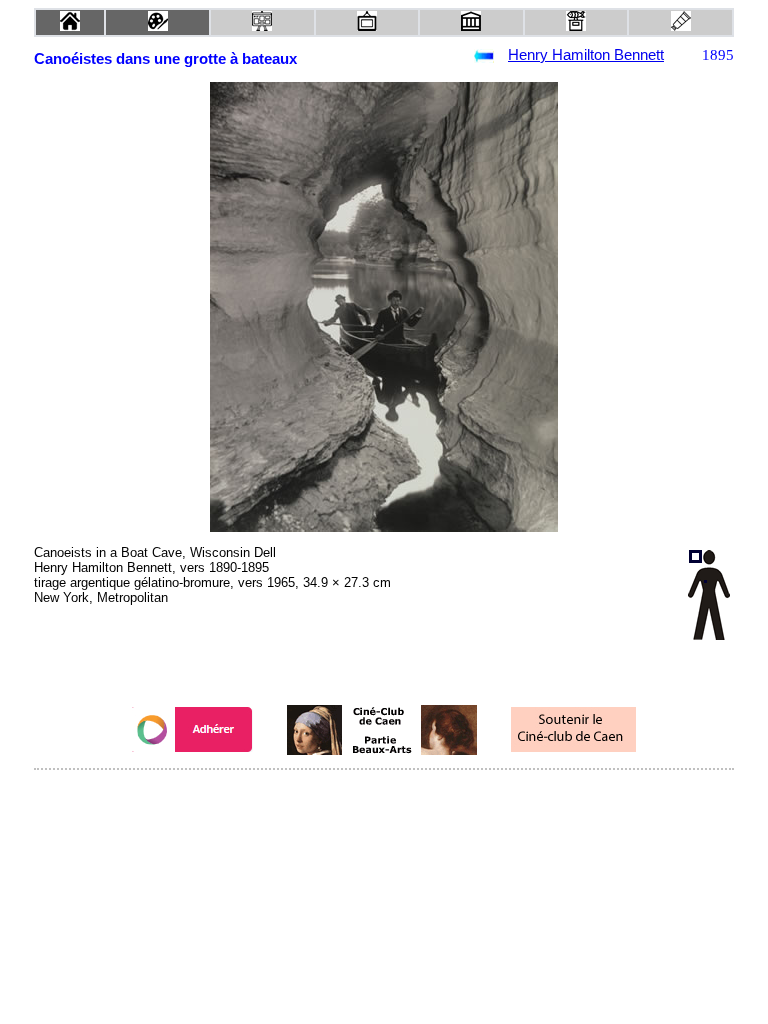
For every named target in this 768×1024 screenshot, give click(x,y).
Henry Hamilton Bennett (586, 55)
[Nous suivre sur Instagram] (422, 796)
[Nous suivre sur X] (384, 796)
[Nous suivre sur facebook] (346, 796)
